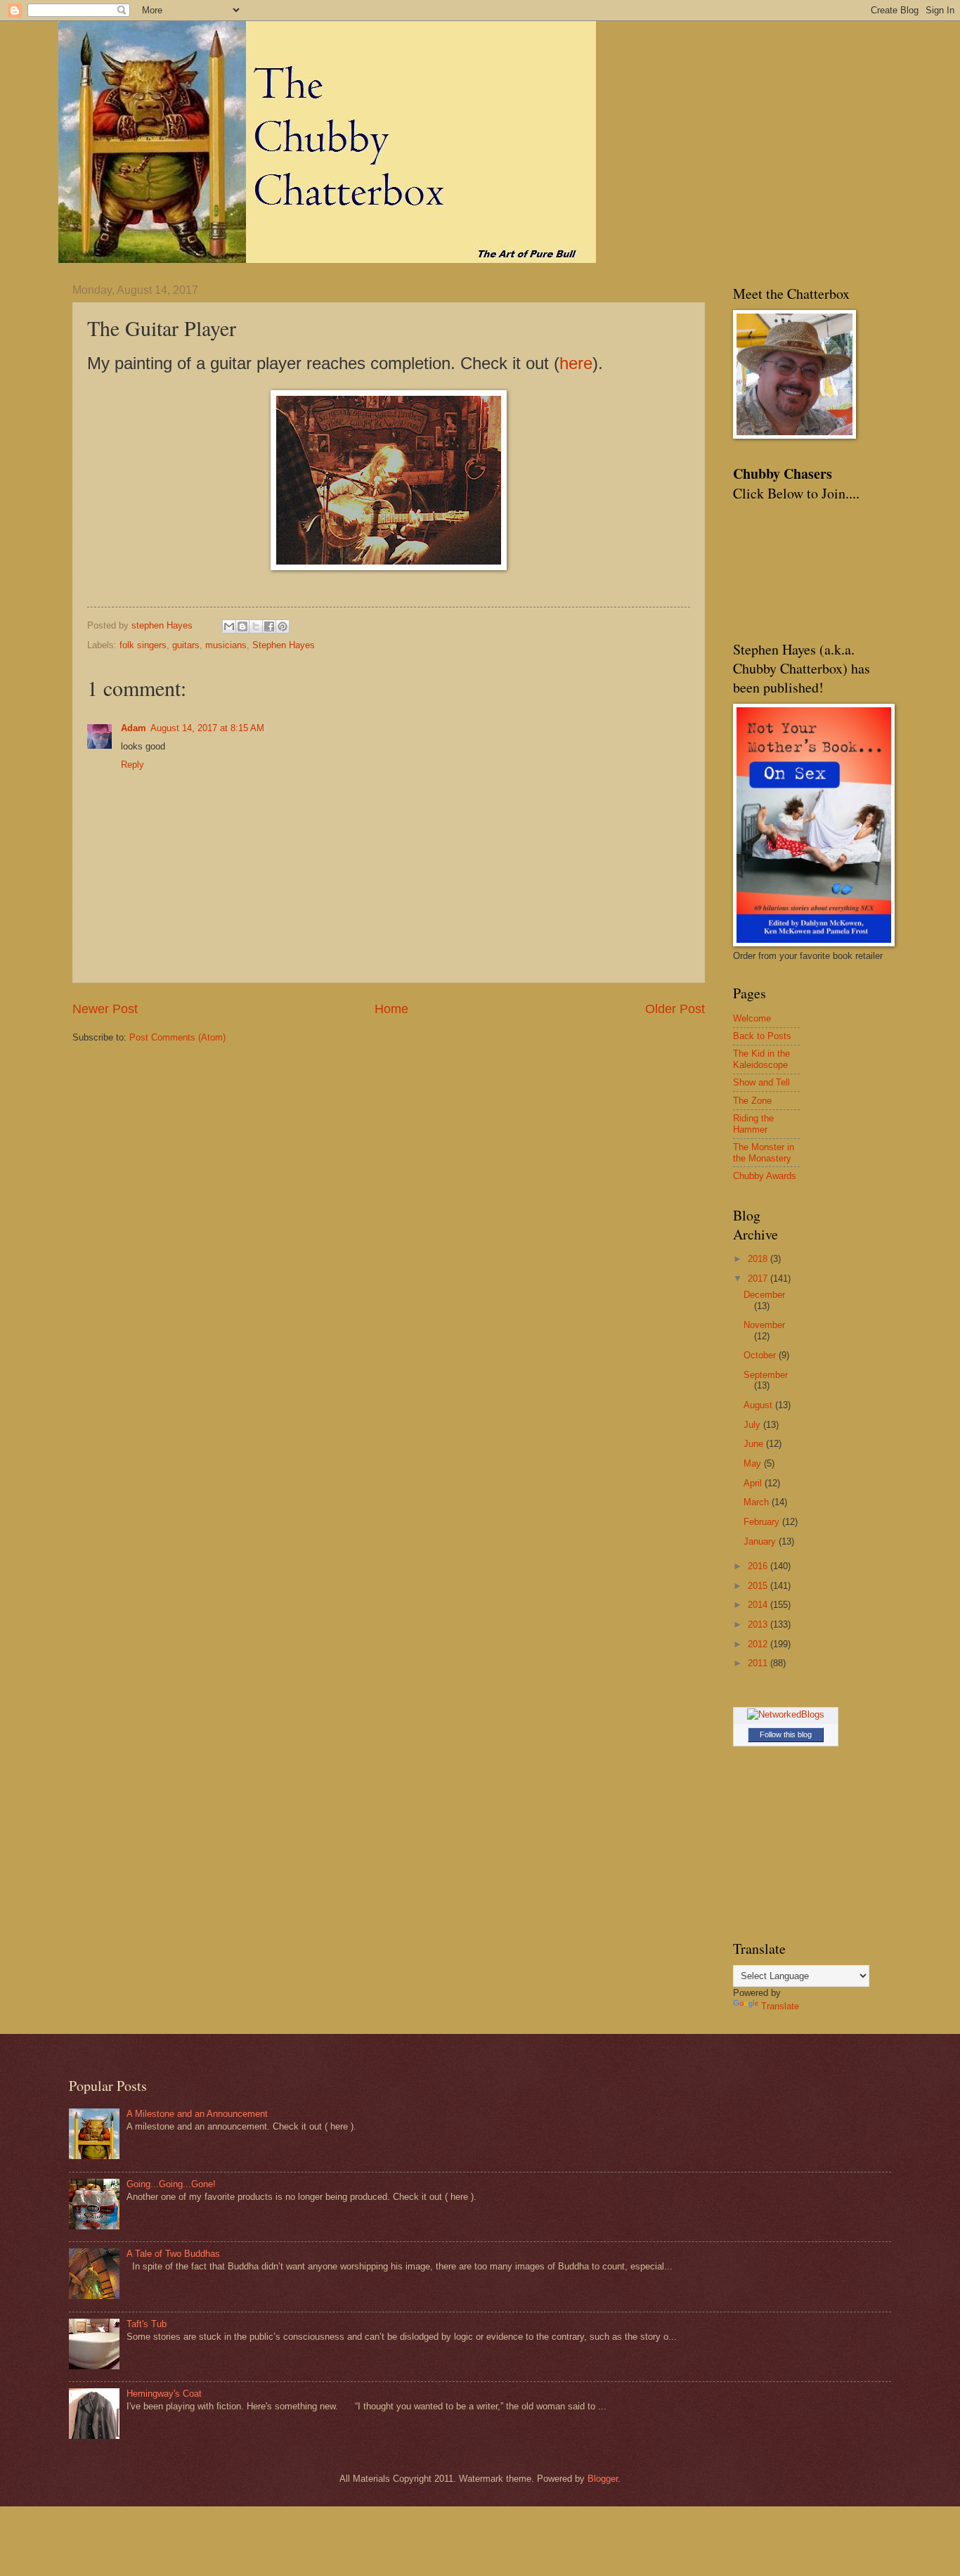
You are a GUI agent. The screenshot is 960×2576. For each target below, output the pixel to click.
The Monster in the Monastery (764, 1152)
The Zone (752, 1101)
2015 (759, 1586)
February (763, 1522)
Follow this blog (786, 1734)
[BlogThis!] (242, 626)
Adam (134, 728)
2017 (759, 1279)
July (753, 1425)
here (576, 363)
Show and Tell (761, 1082)
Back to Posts (762, 1036)
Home (391, 1009)
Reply (132, 765)
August (759, 1405)
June (755, 1444)
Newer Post (105, 1009)
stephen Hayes (163, 625)
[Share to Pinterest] (283, 626)
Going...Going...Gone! (171, 2184)
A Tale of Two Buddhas (173, 2254)
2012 (759, 1644)
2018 (759, 1259)
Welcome (752, 1018)
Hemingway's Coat (164, 2394)
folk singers (143, 645)
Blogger (603, 2479)
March (758, 1502)
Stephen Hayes (284, 645)
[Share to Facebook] (269, 626)
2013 (759, 1624)
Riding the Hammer (753, 1123)
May (754, 1463)
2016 (759, 1566)
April (754, 1483)
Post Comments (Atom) (177, 1037)
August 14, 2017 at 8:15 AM (207, 728)
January (761, 1541)
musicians (226, 645)
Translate (780, 2006)
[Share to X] (256, 626)
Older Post (675, 1009)
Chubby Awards (765, 1176)
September (766, 1375)
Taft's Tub (147, 2324)
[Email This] (229, 626)
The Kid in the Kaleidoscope (761, 1059)
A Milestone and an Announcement (197, 2114)
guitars (186, 645)
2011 (759, 1663)
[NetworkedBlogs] (786, 1714)
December (764, 1295)
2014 (759, 1605)
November (764, 1325)
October (761, 1355)
